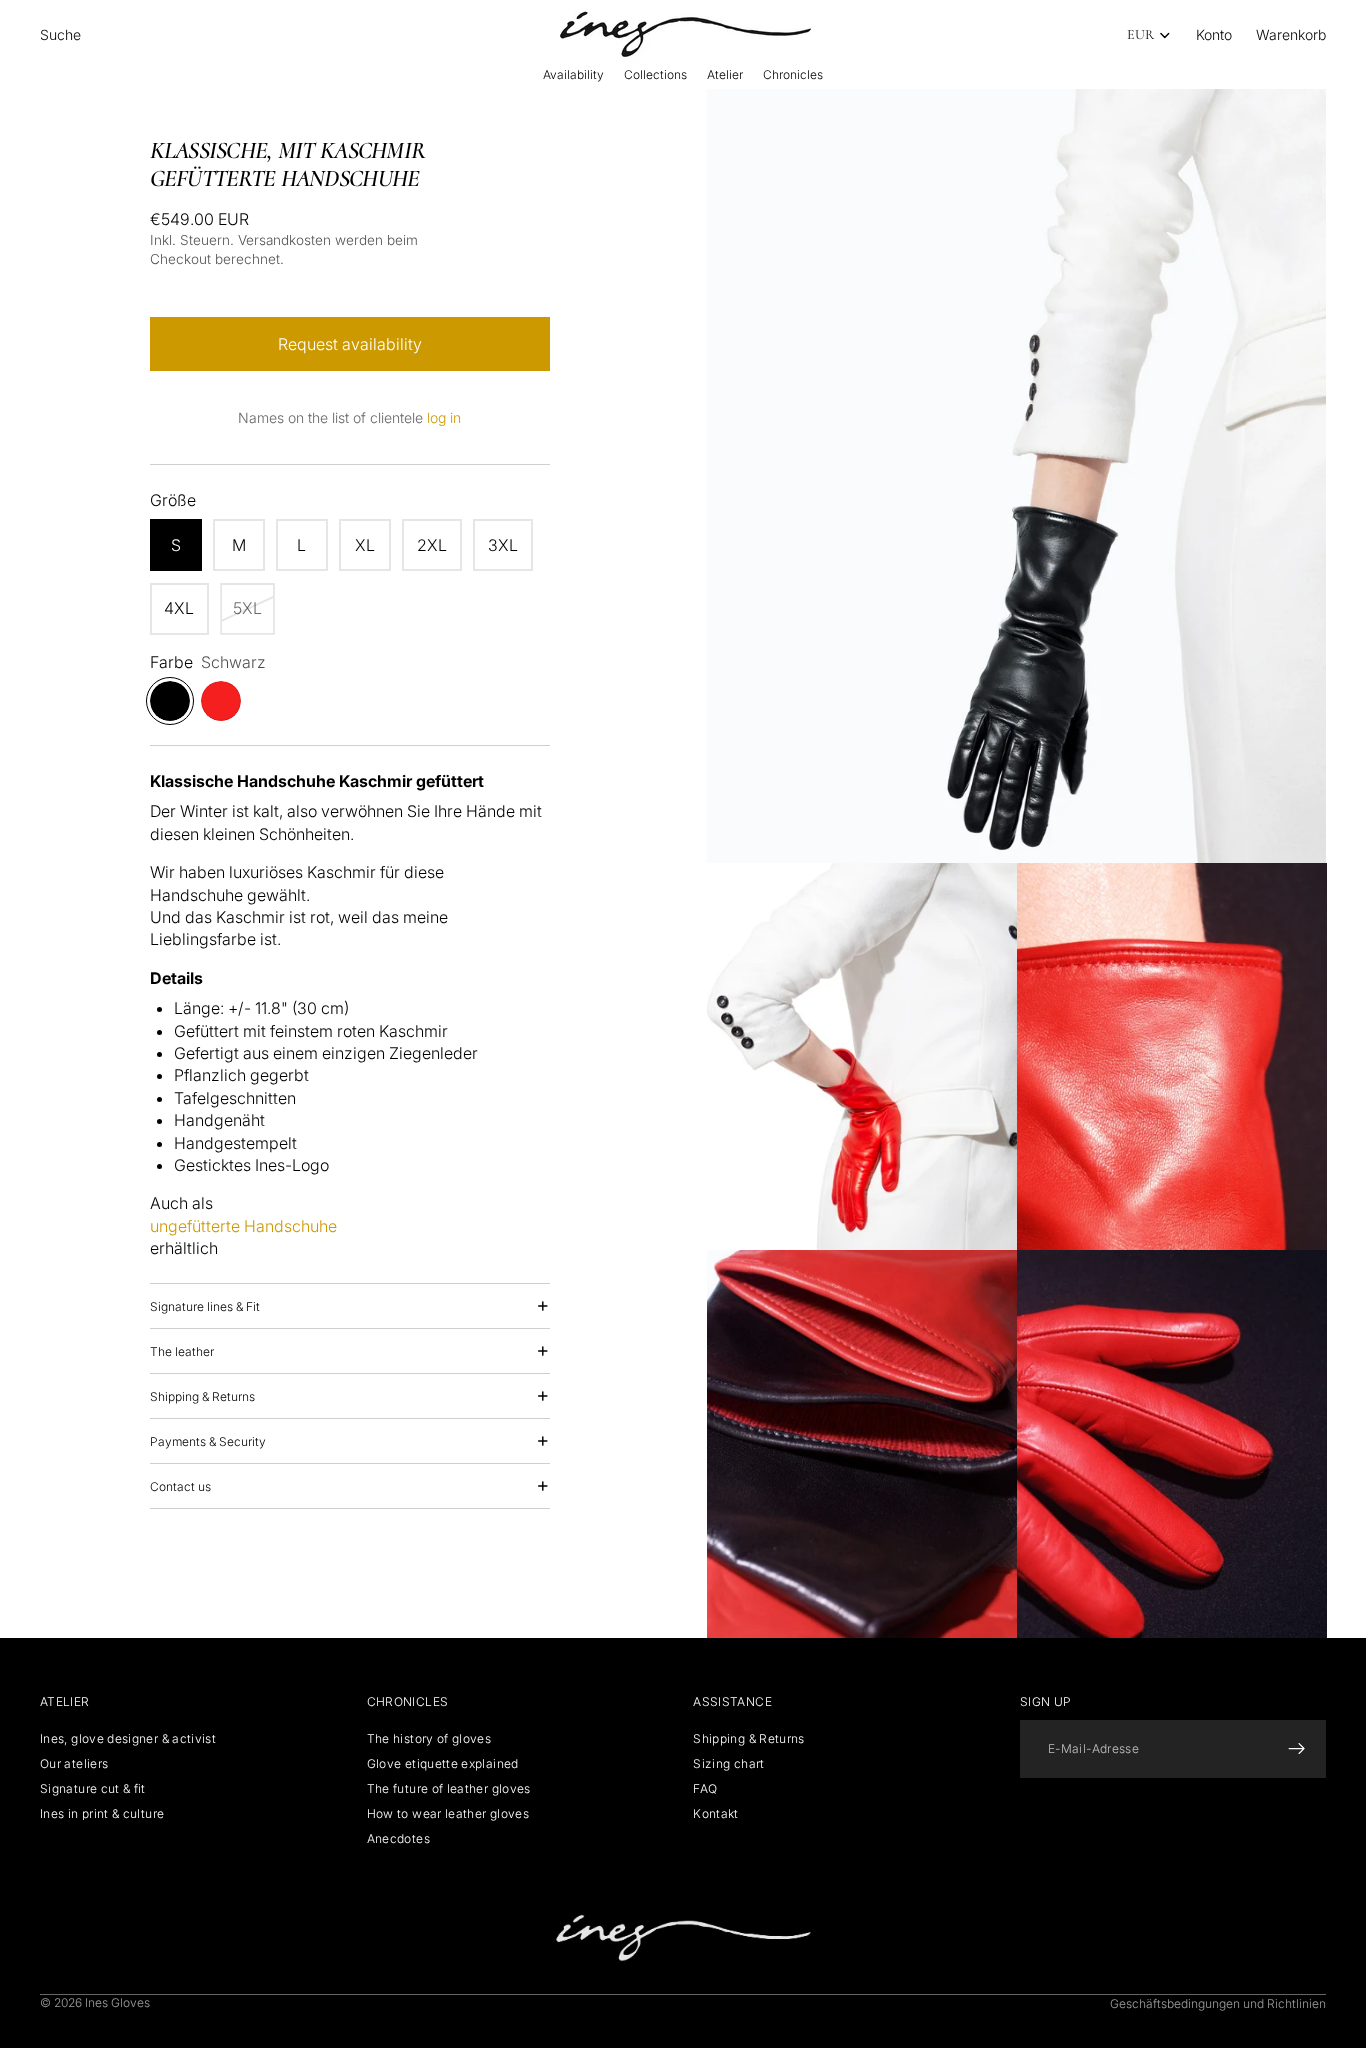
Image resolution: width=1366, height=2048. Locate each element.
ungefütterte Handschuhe (243, 1226)
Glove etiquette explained (443, 1763)
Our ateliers (74, 1763)
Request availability (350, 344)
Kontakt (716, 1813)
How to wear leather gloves (448, 1813)
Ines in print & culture (102, 1813)
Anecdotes (398, 1838)
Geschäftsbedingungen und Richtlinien (1218, 2003)
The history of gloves (429, 1737)
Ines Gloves (117, 2002)
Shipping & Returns (202, 1396)
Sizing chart (728, 1763)
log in (444, 417)
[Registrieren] (1297, 1748)
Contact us (180, 1486)
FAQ (705, 1788)
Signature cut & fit (93, 1788)
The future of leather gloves (449, 1788)
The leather (182, 1351)
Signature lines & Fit (205, 1306)
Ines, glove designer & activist (128, 1737)
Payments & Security (208, 1441)
